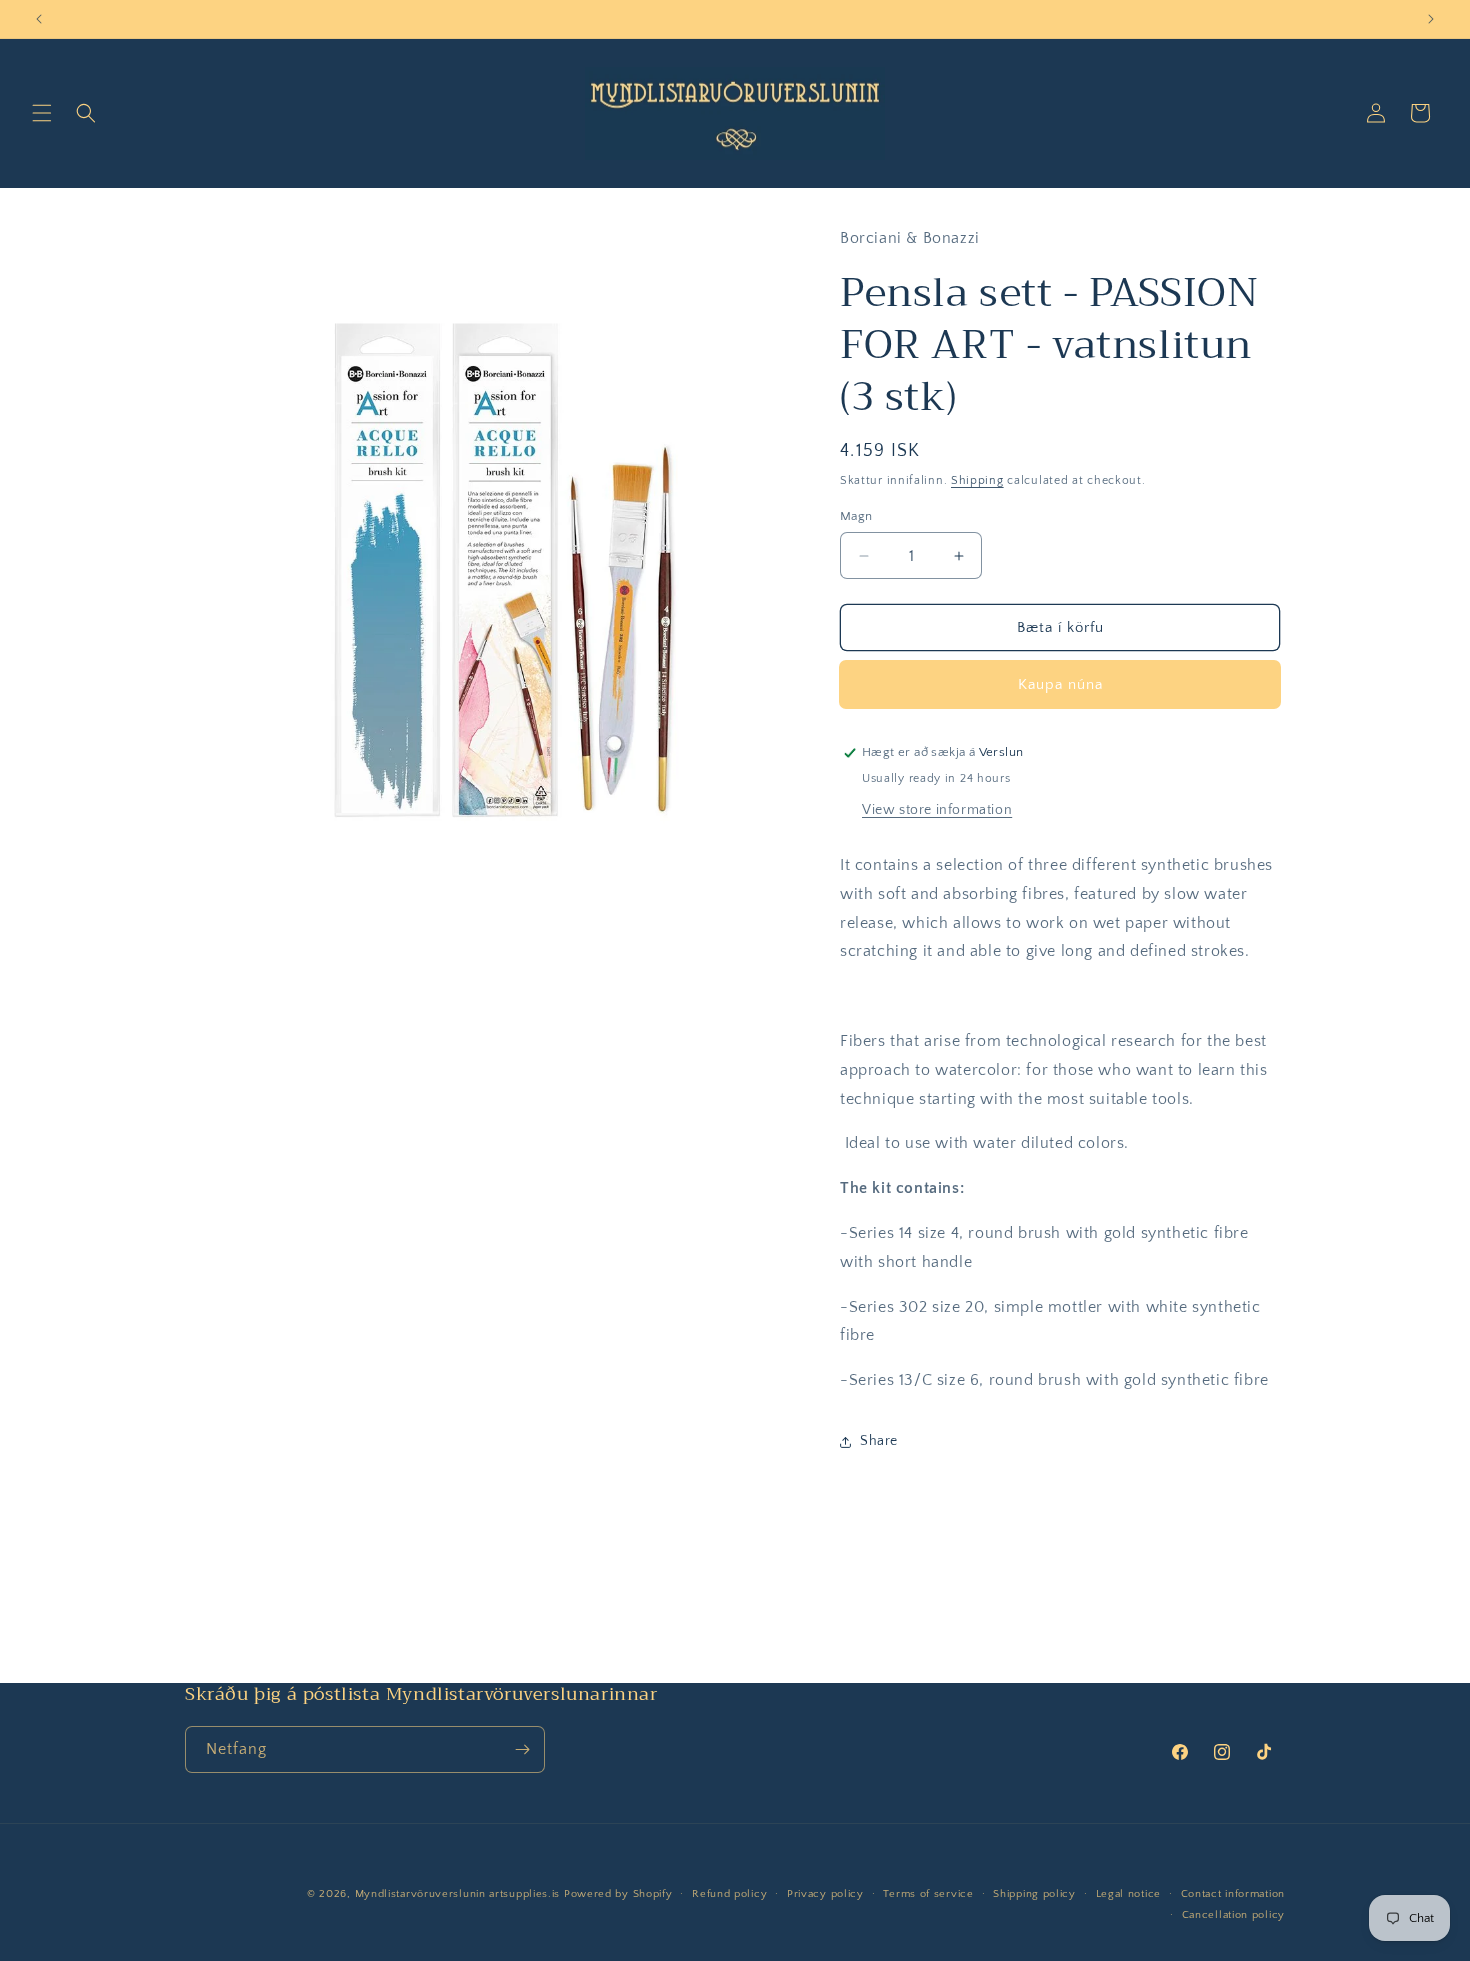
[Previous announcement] (39, 19)
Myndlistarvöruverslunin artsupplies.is (459, 1894)
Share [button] (879, 1441)
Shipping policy (1034, 1894)
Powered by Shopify (618, 1894)
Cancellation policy (1233, 1915)
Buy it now (1060, 684)
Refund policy (729, 1894)
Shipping (977, 480)
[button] (42, 113)
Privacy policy (825, 1894)
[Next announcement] (1431, 19)
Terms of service (928, 1894)
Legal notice (1128, 1894)
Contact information (1233, 1894)
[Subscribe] (522, 1749)
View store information (937, 810)
